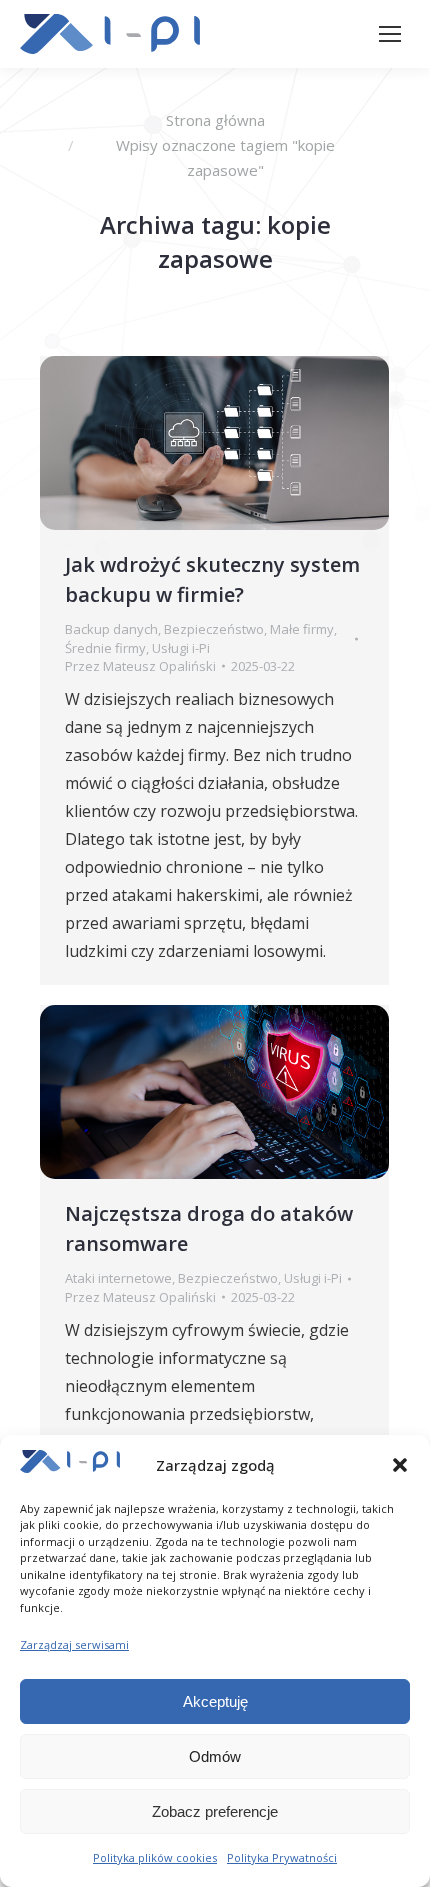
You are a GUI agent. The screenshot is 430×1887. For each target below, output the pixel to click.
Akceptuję (215, 1701)
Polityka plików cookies (155, 1857)
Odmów (215, 1756)
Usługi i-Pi (181, 648)
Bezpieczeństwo (214, 629)
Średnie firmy (105, 648)
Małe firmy (302, 629)
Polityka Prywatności (282, 1857)
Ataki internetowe (118, 1278)
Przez (140, 666)
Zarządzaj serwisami (74, 1644)
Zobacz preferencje (215, 1811)
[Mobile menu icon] (390, 34)
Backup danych (111, 629)
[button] (400, 1465)
